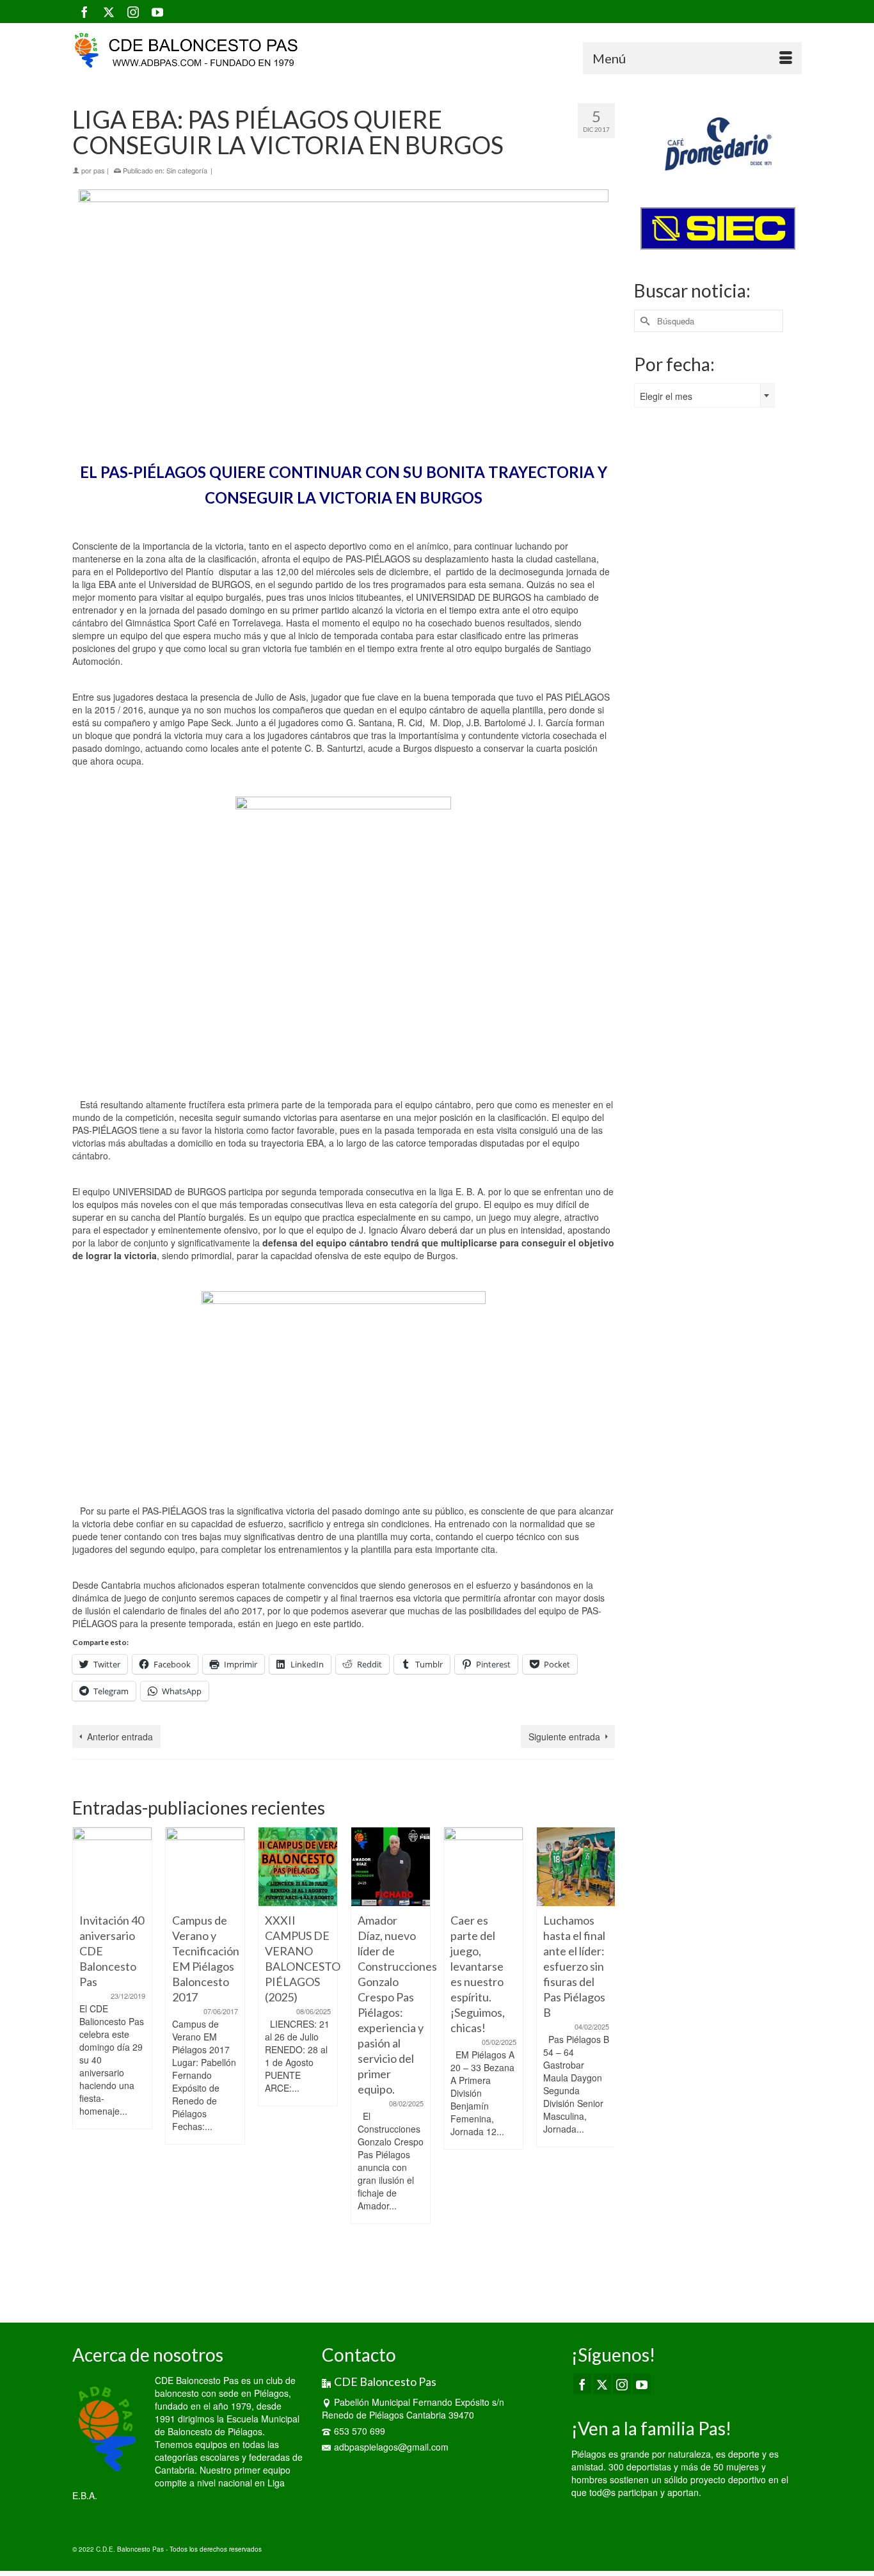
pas (99, 170)
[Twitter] (109, 12)
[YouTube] (157, 12)
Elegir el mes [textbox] (666, 396)
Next (604, 2059)
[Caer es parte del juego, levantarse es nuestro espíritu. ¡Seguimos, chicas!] (483, 1867)
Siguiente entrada (564, 1737)
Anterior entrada (120, 1737)
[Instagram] (133, 12)
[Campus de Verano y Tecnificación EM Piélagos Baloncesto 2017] (205, 1867)
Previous (83, 2059)
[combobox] (704, 395)
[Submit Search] (644, 321)
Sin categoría (187, 170)
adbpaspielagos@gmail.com (391, 2447)
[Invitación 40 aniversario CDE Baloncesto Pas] (112, 1867)
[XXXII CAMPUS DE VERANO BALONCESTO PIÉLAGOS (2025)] (298, 1867)
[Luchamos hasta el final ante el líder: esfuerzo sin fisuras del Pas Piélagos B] (576, 1867)
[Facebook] (84, 12)
